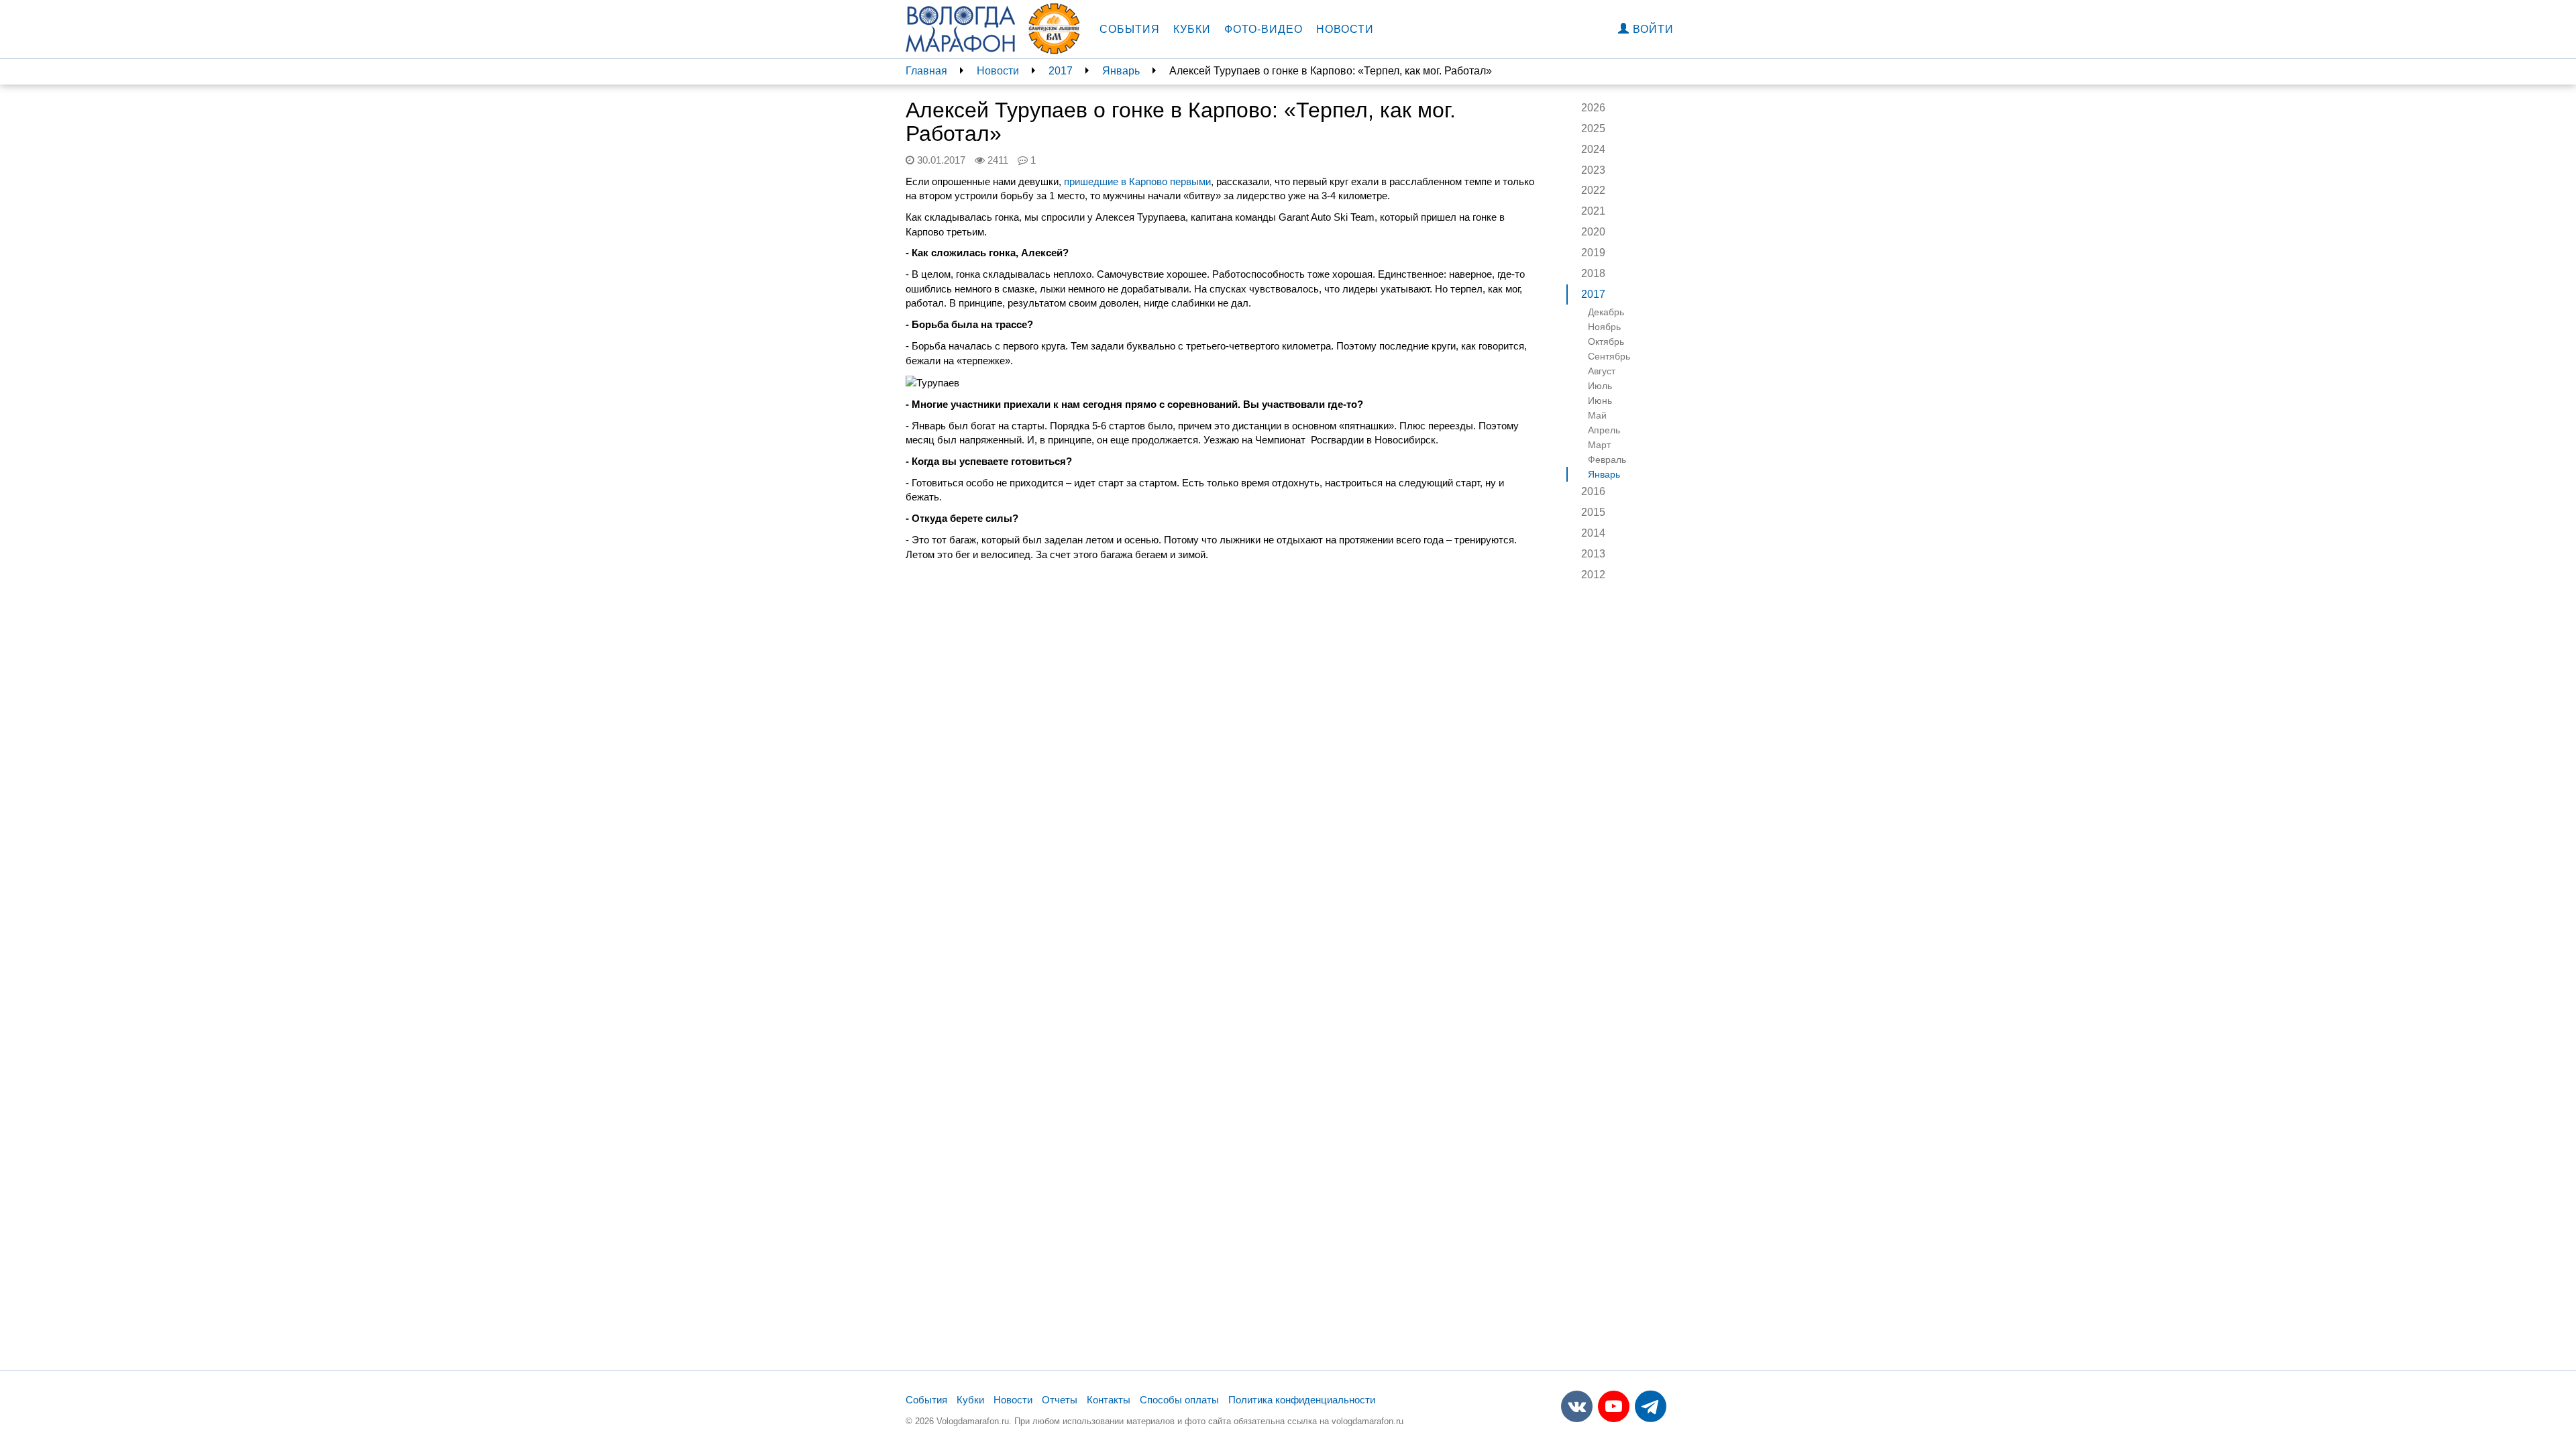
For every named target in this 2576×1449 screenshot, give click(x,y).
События (1130, 29)
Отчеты (1060, 1400)
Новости (1345, 29)
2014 (1593, 533)
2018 (1593, 273)
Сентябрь (1609, 356)
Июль (1600, 386)
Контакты (1109, 1400)
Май (1597, 415)
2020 (1593, 232)
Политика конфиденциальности (1302, 1400)
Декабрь (1606, 312)
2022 (1593, 190)
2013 (1593, 554)
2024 (1593, 149)
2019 (1593, 253)
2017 (1061, 71)
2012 (1593, 575)
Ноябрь (1604, 327)
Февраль (1607, 460)
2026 (1593, 108)
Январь (1121, 71)
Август (1602, 371)
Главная (926, 71)
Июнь (1600, 400)
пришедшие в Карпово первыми (1137, 181)
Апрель (1604, 430)
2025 (1593, 128)
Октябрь (1606, 341)
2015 (1593, 512)
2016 (1593, 491)
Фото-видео (1264, 29)
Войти (1652, 29)
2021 (1593, 211)
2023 (1593, 170)
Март (1599, 445)
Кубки (1192, 29)
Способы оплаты (1179, 1400)
